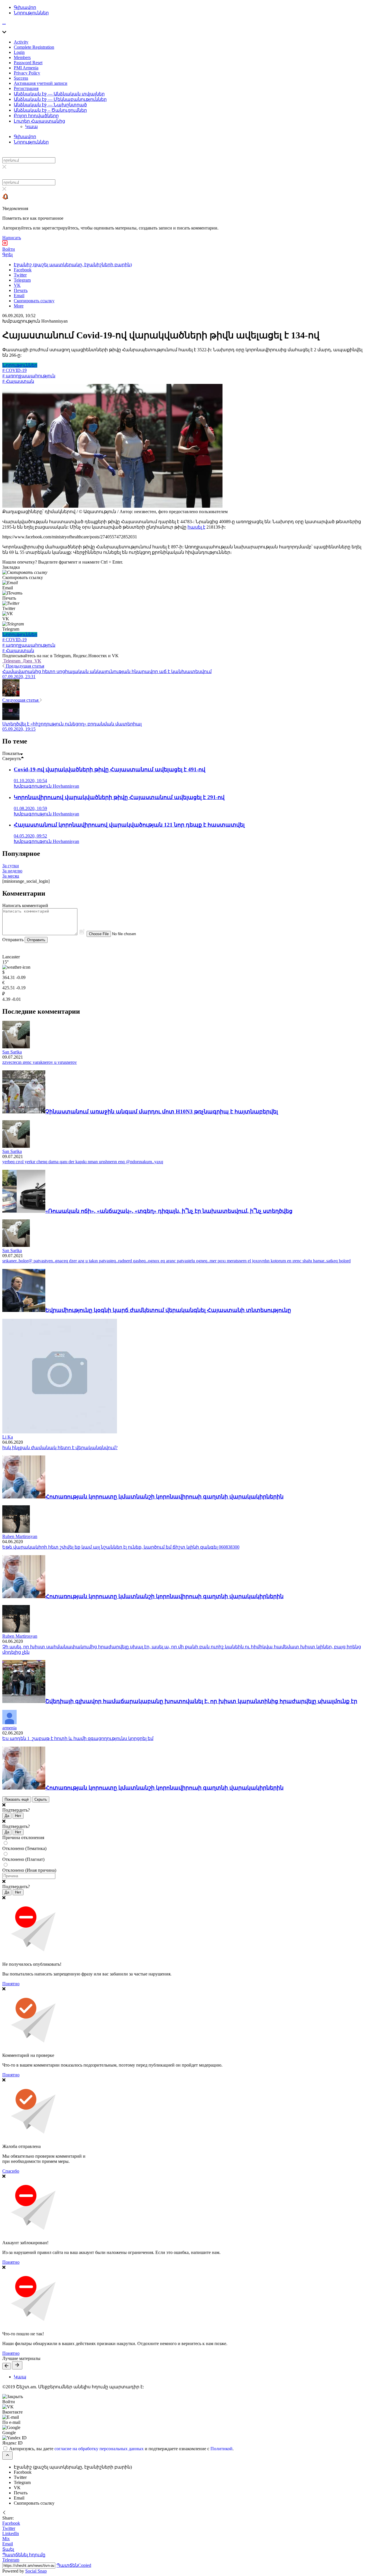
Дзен (27, 661)
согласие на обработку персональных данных (99, 2449)
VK (37, 661)
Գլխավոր (25, 7)
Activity (21, 42)
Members (22, 57)
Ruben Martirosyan (20, 1536)
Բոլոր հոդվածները (36, 116)
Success (21, 78)
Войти (9, 249)
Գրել (7, 255)
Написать (12, 238)
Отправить (36, 940)
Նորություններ (31, 13)
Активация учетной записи (41, 83)
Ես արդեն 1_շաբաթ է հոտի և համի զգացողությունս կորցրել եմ (78, 1738)
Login (19, 52)
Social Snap (36, 2571)
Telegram (12, 661)
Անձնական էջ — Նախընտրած (50, 105)
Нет (18, 1816)
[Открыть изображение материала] (112, 506)
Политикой (221, 2449)
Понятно (11, 1984)
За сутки (11, 866)
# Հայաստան (18, 381)
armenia (9, 1728)
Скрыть (41, 1799)
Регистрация (26, 88)
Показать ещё (17, 1799)
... (4, 22)
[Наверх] (7, 2456)
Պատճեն (74, 2565)
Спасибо (11, 2171)
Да (7, 1816)
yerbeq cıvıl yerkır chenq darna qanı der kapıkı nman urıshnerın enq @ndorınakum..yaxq (83, 1162)
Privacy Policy (27, 73)
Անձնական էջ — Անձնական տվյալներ (59, 94)
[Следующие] (17, 2365)
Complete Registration (34, 47)
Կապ (32, 126)
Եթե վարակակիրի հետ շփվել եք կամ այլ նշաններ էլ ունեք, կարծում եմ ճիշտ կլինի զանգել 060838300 (121, 1547)
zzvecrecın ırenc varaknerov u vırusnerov (40, 1062)
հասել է (196, 527)
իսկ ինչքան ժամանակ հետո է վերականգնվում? (60, 1448)
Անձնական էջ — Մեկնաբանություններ (60, 99)
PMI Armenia (26, 68)
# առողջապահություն (29, 376)
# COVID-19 (14, 370)
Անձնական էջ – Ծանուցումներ (50, 110)
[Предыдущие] (7, 2366)
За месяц (11, 876)
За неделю (12, 871)
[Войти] (5, 244)
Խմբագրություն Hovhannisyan (35, 321)
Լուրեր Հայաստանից (39, 121)
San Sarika (12, 1052)
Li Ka (8, 1437)
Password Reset (28, 63)
